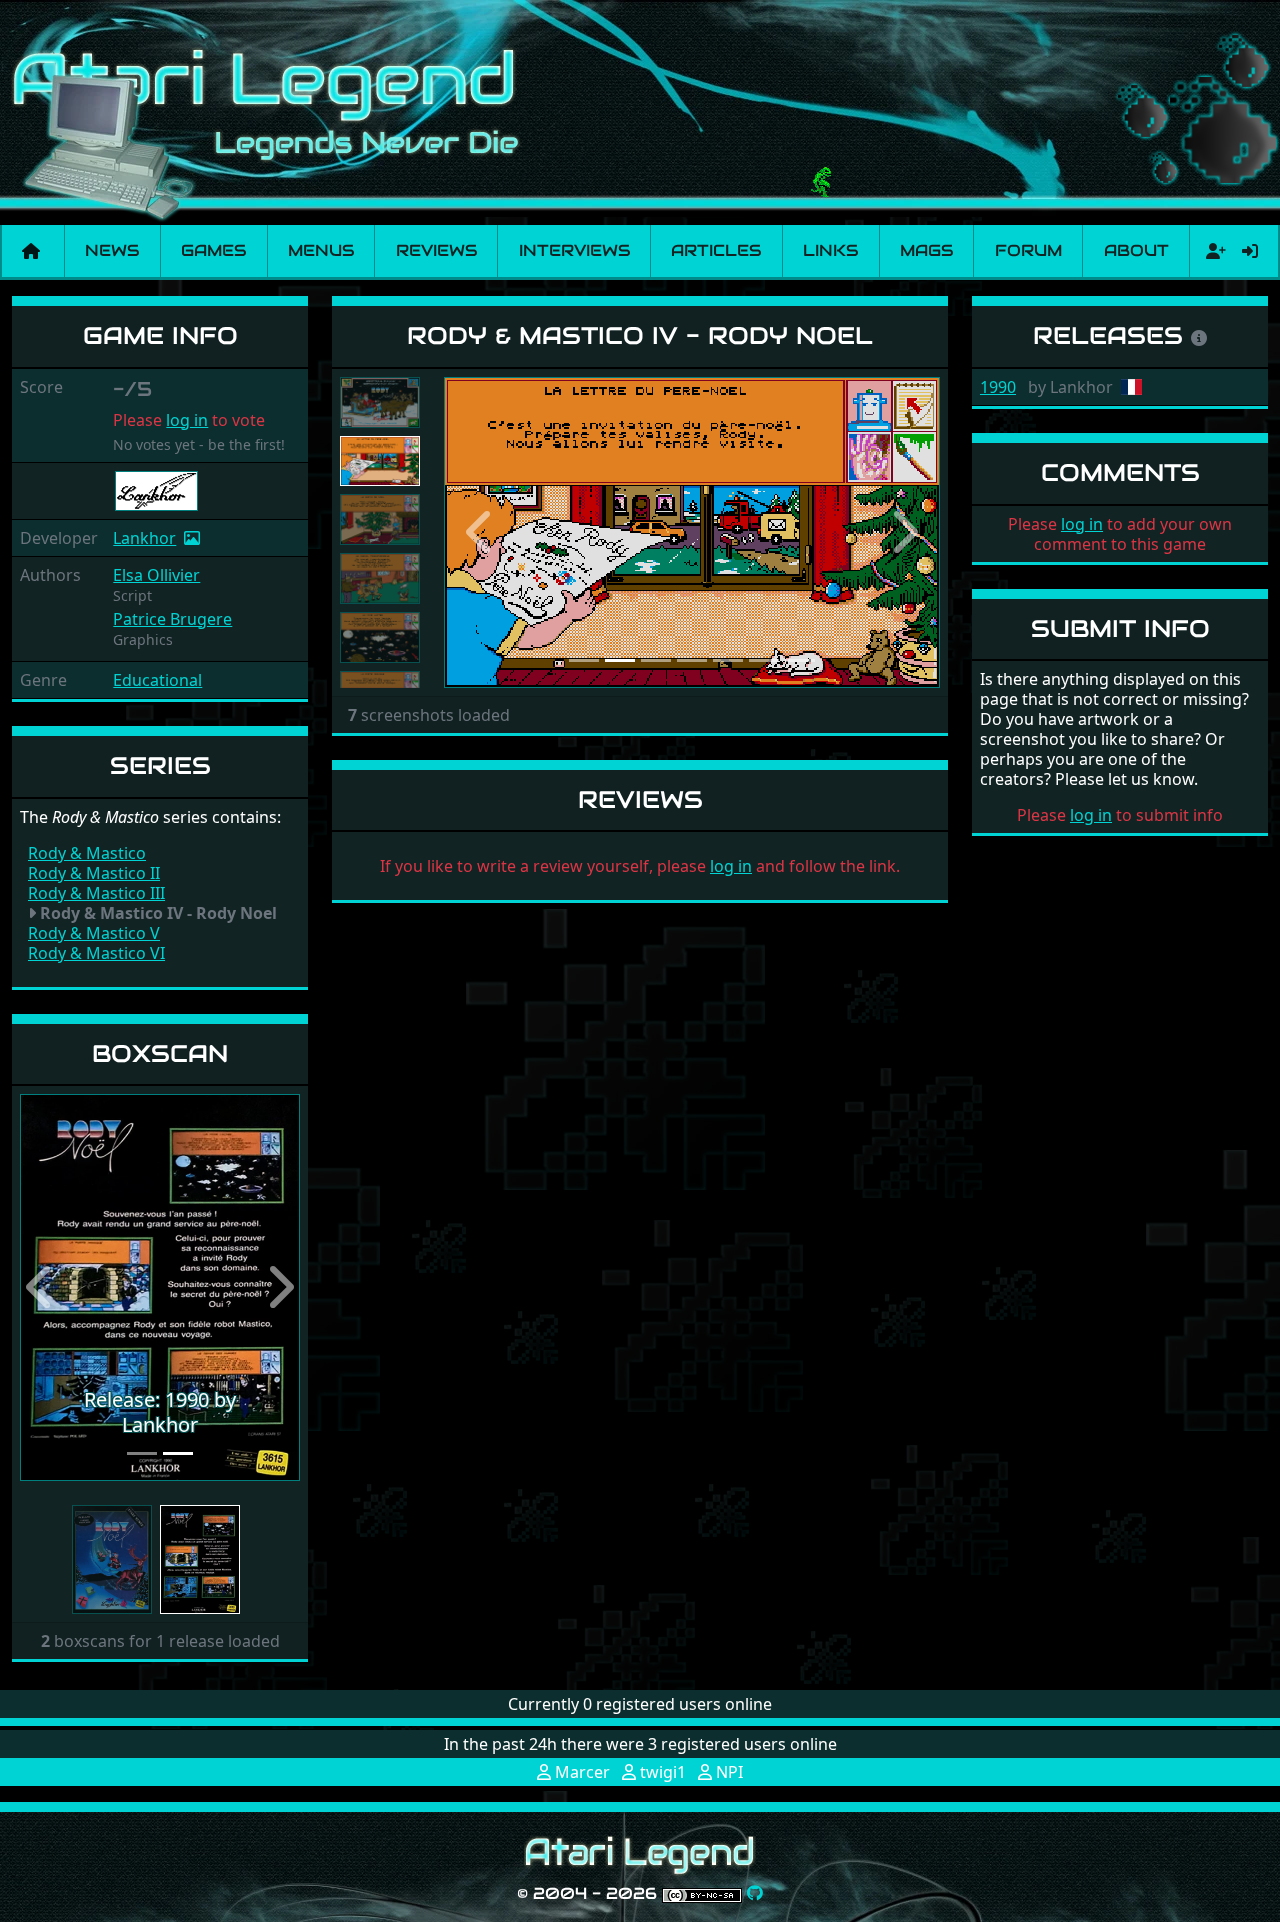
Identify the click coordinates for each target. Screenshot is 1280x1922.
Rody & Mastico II (94, 873)
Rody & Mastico (87, 853)
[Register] (1212, 251)
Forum (1028, 250)
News (112, 250)
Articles (716, 250)
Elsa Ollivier (156, 575)
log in (187, 420)
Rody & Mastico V (94, 933)
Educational (157, 680)
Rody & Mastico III (96, 893)
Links (830, 250)
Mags (926, 250)
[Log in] (1250, 251)
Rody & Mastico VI (96, 953)
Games (213, 250)
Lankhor (144, 538)
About (1136, 250)
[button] (41, 1287)
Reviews (436, 250)
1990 (998, 387)
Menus (321, 250)
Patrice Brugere (172, 619)
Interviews (574, 250)
